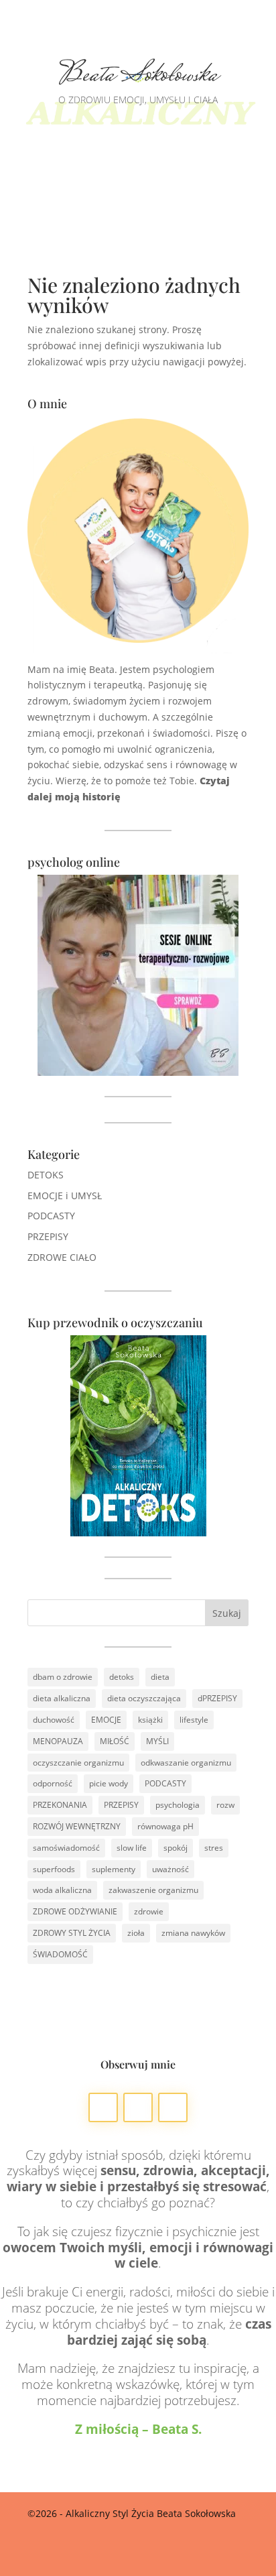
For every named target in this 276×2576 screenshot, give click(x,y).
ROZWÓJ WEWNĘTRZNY (77, 1826)
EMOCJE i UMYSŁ (65, 1195)
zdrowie (149, 1911)
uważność (170, 1869)
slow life (132, 1848)
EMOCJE (106, 1720)
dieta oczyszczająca (144, 1698)
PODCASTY (51, 1216)
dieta (160, 1677)
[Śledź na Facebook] (103, 2107)
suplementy (114, 1869)
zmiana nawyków (193, 1933)
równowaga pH (165, 1826)
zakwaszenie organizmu (153, 1890)
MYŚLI (157, 1741)
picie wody (109, 1783)
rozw (225, 1805)
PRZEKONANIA (60, 1805)
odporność (53, 1783)
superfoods (54, 1869)
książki (150, 1720)
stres (214, 1848)
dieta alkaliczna (62, 1698)
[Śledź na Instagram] (138, 2107)
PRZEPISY (48, 1236)
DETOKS (46, 1175)
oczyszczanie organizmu (78, 1763)
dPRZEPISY (217, 1698)
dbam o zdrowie (63, 1677)
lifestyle (194, 1720)
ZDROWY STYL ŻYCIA (72, 1933)
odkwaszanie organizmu (186, 1763)
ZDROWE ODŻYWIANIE (75, 1911)
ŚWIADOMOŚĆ (60, 1954)
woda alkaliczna (62, 1890)
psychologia (178, 1805)
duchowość (54, 1720)
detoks (122, 1677)
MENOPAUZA (58, 1741)
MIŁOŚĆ (115, 1741)
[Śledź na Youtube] (173, 2107)
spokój (176, 1848)
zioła (136, 1933)
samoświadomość (66, 1848)
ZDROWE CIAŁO (62, 1257)
